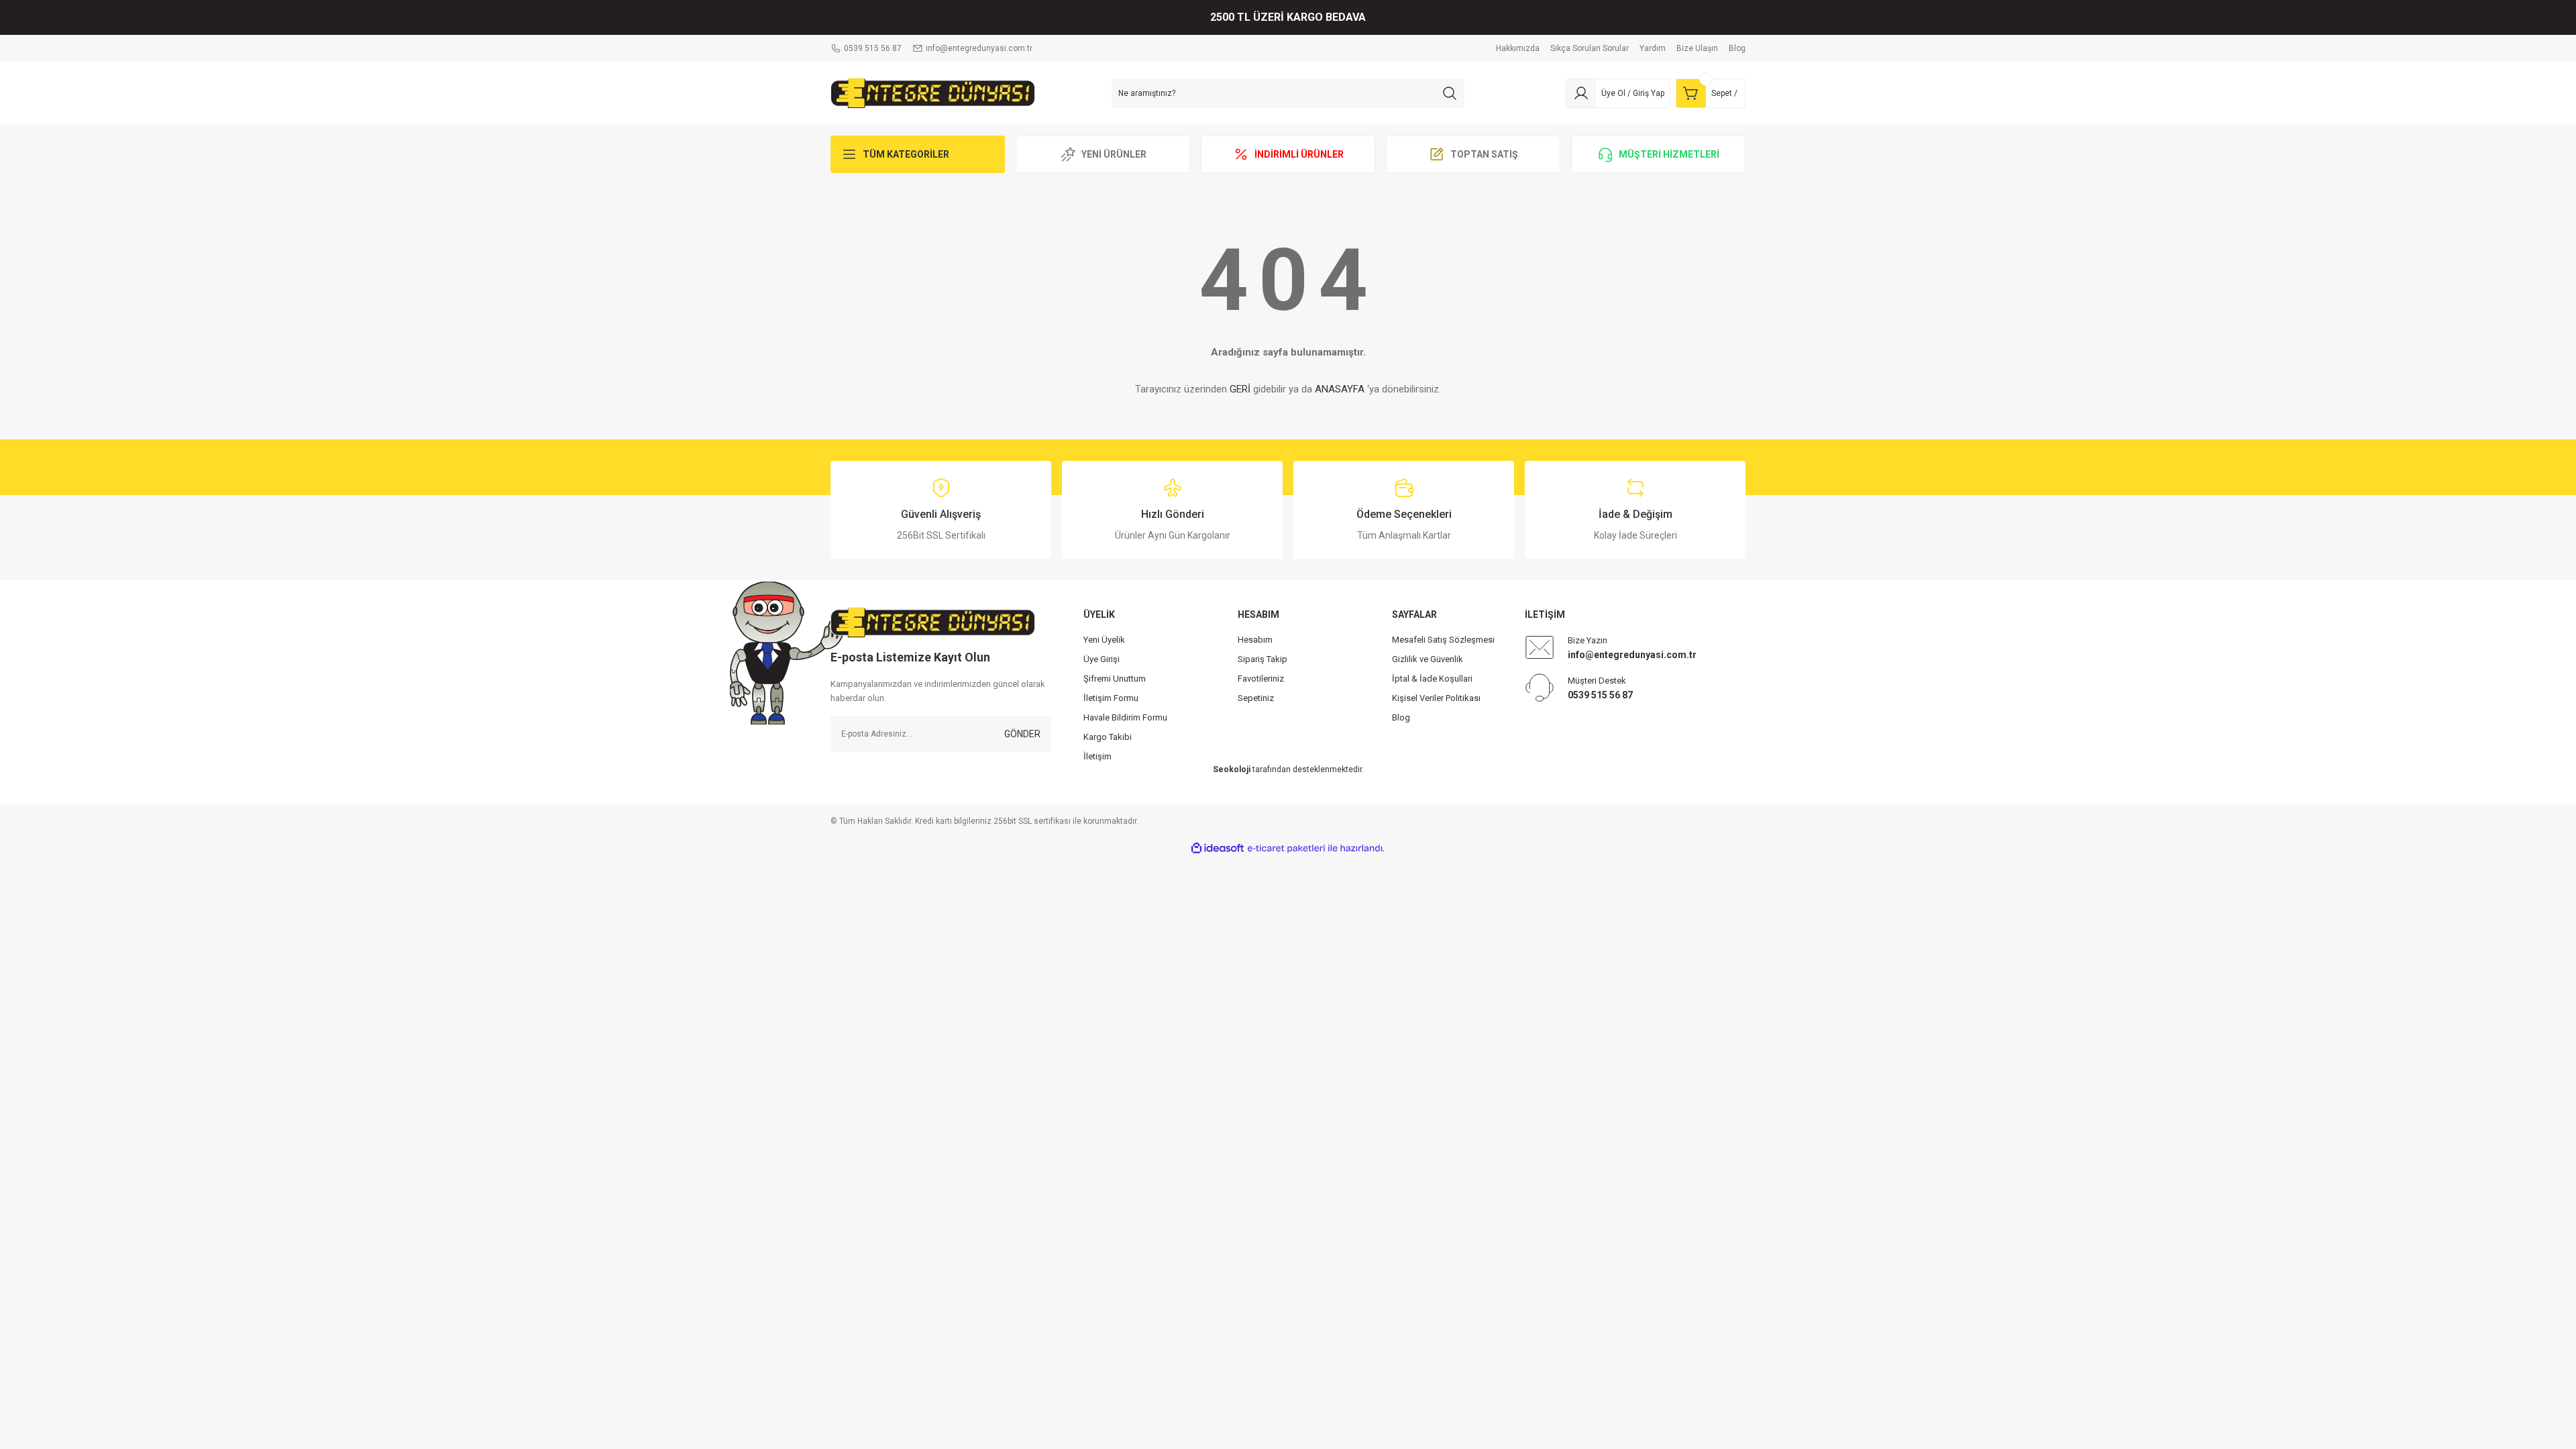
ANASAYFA (1340, 389)
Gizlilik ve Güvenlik (1428, 659)
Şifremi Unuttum (1115, 679)
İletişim (1097, 756)
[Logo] (933, 93)
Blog (1401, 717)
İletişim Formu (1111, 698)
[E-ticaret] (1286, 849)
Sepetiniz (1256, 698)
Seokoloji (1232, 769)
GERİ (1240, 389)
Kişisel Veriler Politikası (1436, 698)
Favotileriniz (1261, 679)
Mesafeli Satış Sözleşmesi (1443, 640)
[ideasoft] (1218, 848)
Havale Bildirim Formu (1125, 717)
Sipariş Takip (1263, 659)
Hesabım (1255, 640)
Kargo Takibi (1108, 737)
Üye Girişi (1102, 659)
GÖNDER (1022, 734)
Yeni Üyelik (1104, 640)
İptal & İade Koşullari (1432, 679)
